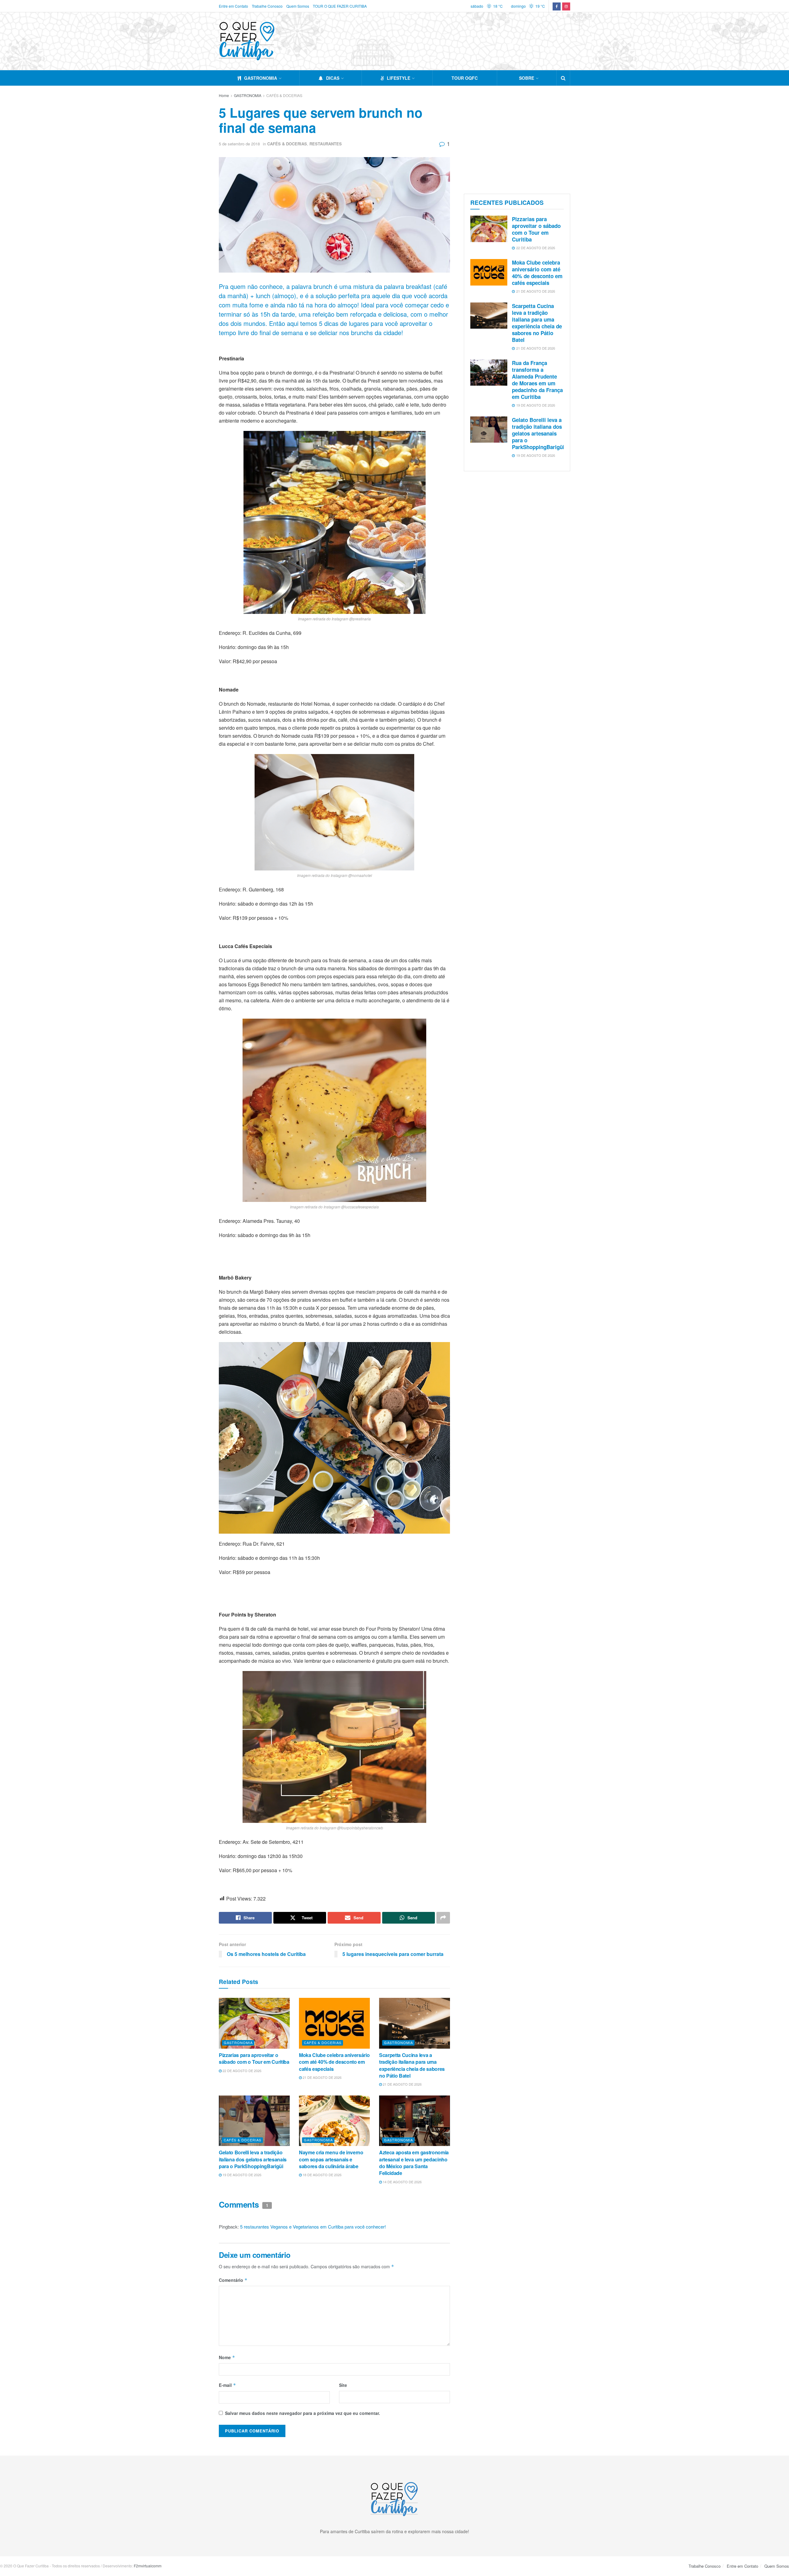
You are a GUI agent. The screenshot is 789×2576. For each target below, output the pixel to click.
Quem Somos (298, 6)
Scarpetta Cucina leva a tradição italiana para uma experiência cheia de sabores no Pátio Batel (412, 2065)
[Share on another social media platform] (443, 1918)
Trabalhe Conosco (267, 6)
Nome (227, 2357)
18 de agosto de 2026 (322, 2175)
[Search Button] (563, 78)
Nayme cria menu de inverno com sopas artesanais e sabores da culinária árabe (331, 2159)
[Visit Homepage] (247, 41)
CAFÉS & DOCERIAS (284, 95)
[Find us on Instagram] (566, 6)
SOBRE (527, 78)
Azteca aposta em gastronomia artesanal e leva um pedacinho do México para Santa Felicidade (414, 2163)
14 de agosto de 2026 (402, 2182)
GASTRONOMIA (261, 78)
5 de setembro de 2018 (239, 144)
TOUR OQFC (465, 78)
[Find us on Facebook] (557, 6)
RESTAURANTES (326, 144)
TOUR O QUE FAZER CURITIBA (340, 6)
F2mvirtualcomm (148, 2566)
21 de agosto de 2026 (322, 2077)
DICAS (333, 78)
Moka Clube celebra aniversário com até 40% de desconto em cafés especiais (334, 2062)
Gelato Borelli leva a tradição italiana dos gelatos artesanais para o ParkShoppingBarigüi (253, 2159)
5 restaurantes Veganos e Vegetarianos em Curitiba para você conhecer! (313, 2227)
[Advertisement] (517, 138)
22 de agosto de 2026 (241, 2071)
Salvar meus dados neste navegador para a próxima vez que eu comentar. (303, 2413)
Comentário (233, 2280)
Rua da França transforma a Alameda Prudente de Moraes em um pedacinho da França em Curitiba (537, 380)
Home (224, 95)
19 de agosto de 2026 (241, 2175)
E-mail (227, 2385)
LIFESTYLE (399, 78)
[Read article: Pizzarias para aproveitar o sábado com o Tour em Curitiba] (254, 2023)
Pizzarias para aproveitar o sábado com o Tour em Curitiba (254, 2058)
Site (343, 2385)
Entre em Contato (233, 6)
